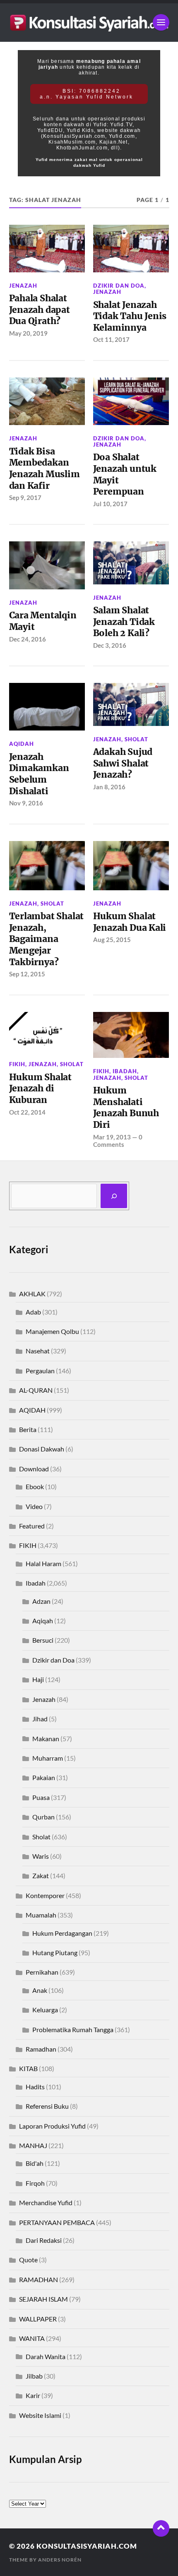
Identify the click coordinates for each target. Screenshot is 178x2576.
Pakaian (44, 1777)
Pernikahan (42, 1972)
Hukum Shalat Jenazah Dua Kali (130, 922)
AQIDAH (22, 744)
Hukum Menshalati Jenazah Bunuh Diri (126, 1108)
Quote (28, 2260)
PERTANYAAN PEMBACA (57, 2222)
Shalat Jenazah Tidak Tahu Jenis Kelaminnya (130, 316)
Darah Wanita (46, 2356)
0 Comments (118, 1141)
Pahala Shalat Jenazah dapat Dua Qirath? (40, 310)
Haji (38, 1679)
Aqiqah (43, 1621)
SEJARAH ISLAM (43, 2299)
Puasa (41, 1797)
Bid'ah (35, 2163)
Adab (33, 1312)
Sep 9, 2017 (25, 497)
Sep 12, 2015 (27, 974)
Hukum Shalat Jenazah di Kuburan (40, 1089)
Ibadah (125, 1071)
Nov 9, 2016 (26, 803)
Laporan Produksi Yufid (52, 2126)
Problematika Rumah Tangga (73, 2029)
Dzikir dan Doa (119, 286)
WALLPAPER (38, 2319)
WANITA (32, 2338)
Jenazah (23, 286)
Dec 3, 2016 (110, 645)
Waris (41, 1856)
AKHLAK (32, 1294)
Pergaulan (40, 1371)
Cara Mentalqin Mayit (43, 621)
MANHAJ (33, 2145)
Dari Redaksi (44, 2240)
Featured (32, 1526)
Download (34, 1469)
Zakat (41, 1876)
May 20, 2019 (28, 333)
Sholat (136, 739)
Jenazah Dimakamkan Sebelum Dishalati (39, 774)
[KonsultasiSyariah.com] (89, 23)
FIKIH (17, 1064)
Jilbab (34, 2376)
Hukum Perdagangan (62, 1933)
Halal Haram (43, 1563)
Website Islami (40, 2415)
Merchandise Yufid (46, 2202)
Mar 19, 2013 (112, 1137)
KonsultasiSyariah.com (87, 2546)
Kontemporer (45, 1895)
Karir (33, 2395)
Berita (28, 1429)
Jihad (40, 1719)
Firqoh (35, 2183)
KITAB (28, 2068)
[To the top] (161, 2528)
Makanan (46, 1739)
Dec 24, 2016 (28, 639)
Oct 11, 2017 (111, 339)
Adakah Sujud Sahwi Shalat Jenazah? (123, 763)
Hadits (35, 2087)
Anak (40, 1990)
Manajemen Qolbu (52, 1331)
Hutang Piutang (55, 1952)
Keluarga (45, 2010)
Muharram (48, 1758)
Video (34, 1506)
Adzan (41, 1601)
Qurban (43, 1817)
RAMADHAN (38, 2279)
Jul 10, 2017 (110, 504)
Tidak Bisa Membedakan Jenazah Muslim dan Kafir (44, 469)
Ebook (35, 1486)
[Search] (114, 1196)
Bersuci (43, 1640)
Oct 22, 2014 (27, 1112)
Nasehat (38, 1351)
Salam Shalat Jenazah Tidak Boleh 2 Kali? (124, 622)
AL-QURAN (36, 1390)
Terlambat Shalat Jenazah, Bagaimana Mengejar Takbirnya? (47, 939)
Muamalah (41, 1915)
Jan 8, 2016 (109, 787)
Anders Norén (60, 2560)
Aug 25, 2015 (112, 940)
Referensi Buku (47, 2106)
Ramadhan (41, 2049)
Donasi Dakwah (42, 1449)
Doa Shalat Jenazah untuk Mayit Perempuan (125, 474)
